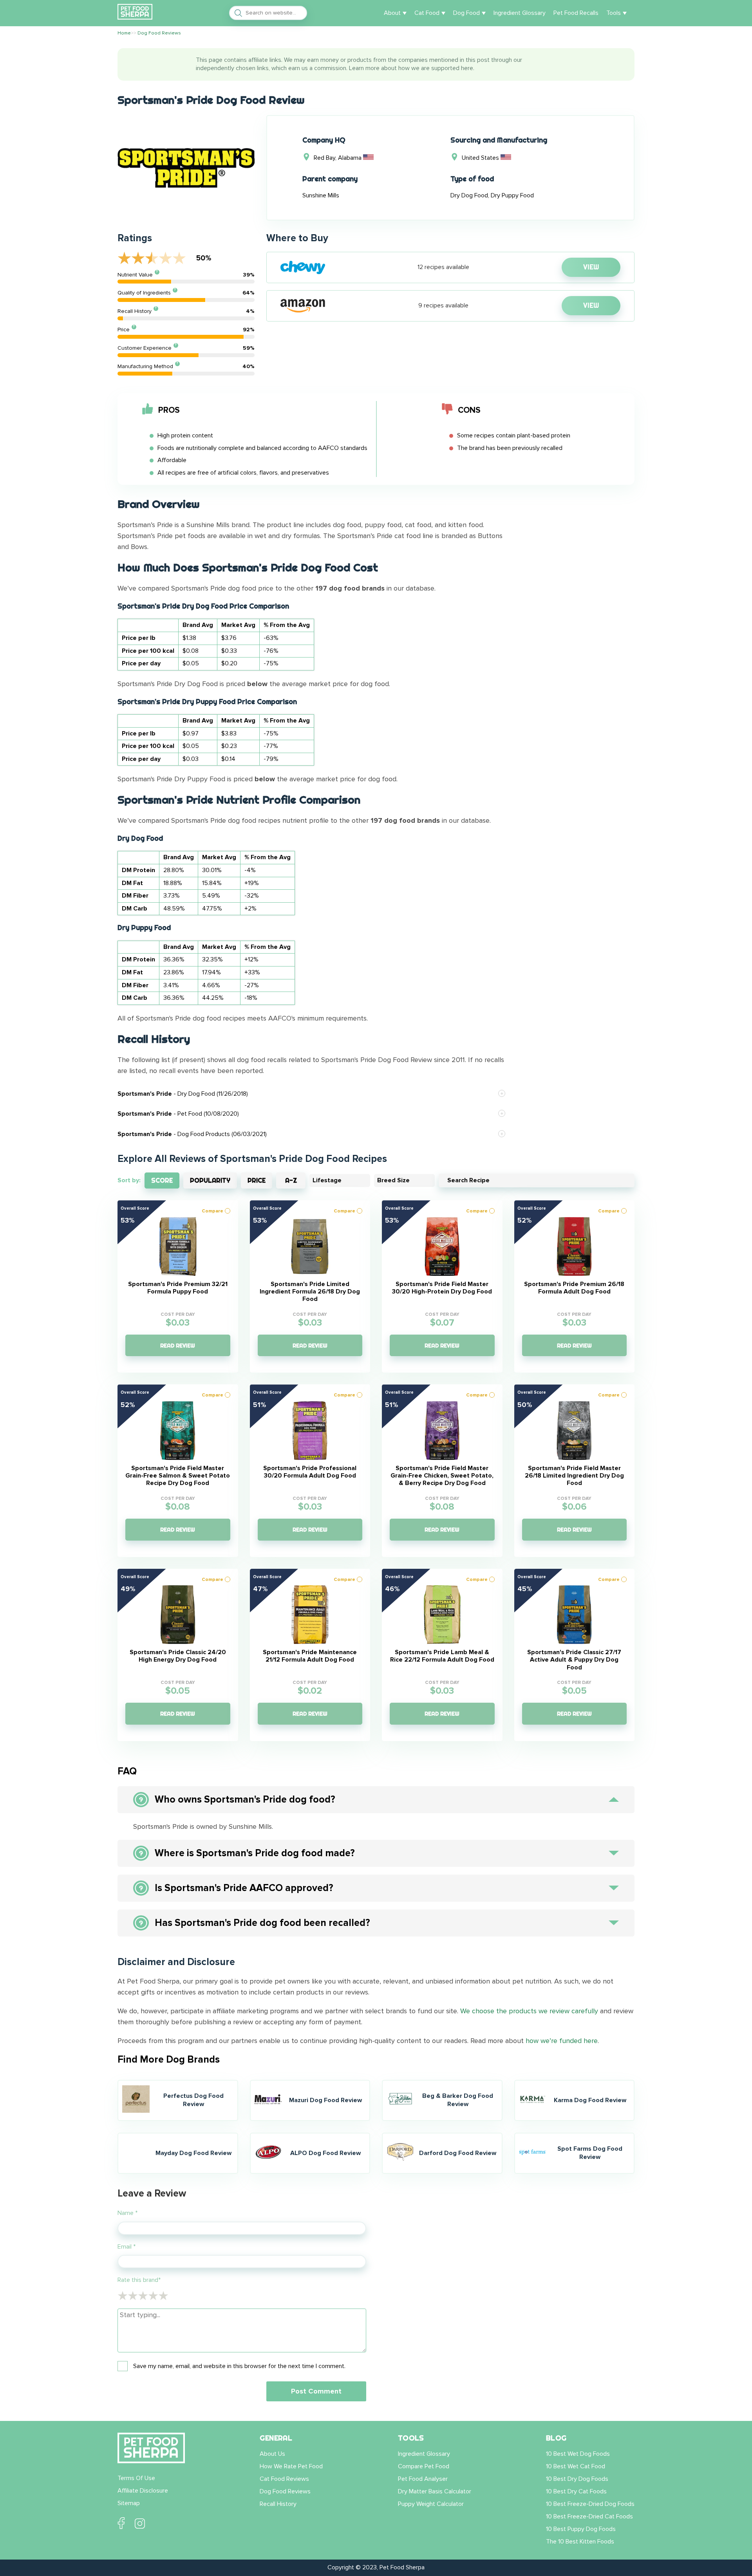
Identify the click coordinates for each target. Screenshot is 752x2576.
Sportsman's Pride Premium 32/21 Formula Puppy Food (178, 1288)
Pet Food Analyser (423, 2479)
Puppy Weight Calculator (431, 2504)
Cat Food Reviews (284, 2479)
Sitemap (129, 2503)
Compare (212, 1211)
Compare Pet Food (424, 2466)
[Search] (236, 13)
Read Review (178, 1346)
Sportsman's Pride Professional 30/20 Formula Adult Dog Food (310, 1472)
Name (127, 2213)
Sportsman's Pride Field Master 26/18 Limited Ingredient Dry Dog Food (574, 1476)
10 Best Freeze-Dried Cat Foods (589, 2516)
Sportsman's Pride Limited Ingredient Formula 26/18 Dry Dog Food (310, 1292)
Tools (614, 13)
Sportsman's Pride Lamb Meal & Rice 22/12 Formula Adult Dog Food (442, 1656)
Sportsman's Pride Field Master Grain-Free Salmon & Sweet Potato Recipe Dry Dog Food (178, 1476)
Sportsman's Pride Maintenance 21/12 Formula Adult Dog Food (310, 1656)
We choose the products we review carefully (529, 2011)
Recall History (278, 2504)
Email (127, 2247)
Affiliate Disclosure (143, 2491)
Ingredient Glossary (520, 13)
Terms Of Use (136, 2478)
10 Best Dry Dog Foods (577, 2479)
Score (162, 1180)
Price (257, 1180)
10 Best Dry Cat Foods (576, 2491)
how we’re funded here (562, 2041)
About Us (272, 2454)
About (392, 13)
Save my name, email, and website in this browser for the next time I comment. (239, 2366)
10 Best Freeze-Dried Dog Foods (590, 2504)
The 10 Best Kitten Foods (580, 2542)
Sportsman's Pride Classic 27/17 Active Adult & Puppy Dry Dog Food (574, 1660)
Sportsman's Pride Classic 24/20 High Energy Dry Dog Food (178, 1656)
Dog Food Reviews (285, 2491)
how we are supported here (436, 68)
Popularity (210, 1180)
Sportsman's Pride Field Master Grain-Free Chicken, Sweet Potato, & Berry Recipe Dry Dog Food (442, 1476)
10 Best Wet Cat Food (576, 2466)
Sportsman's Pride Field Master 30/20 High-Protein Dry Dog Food (442, 1288)
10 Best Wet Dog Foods (578, 2454)
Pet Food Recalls (576, 13)
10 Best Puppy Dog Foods (581, 2529)
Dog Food (466, 13)
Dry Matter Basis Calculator (435, 2491)
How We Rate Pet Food (291, 2466)
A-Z (291, 1180)
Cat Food (427, 13)
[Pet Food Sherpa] (135, 13)
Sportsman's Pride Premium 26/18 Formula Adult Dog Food (574, 1288)
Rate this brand (139, 2280)
